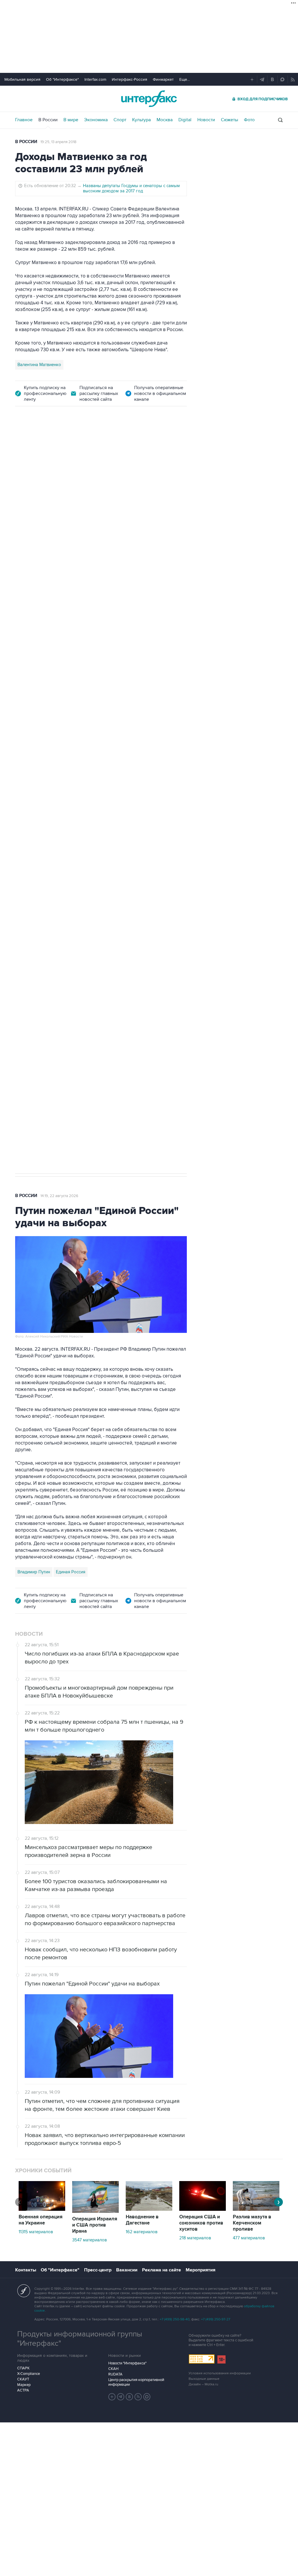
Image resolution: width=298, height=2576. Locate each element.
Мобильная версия (22, 79)
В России (48, 120)
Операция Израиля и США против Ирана (95, 2225)
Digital (185, 120)
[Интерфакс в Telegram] (121, 2397)
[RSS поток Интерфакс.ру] (138, 2397)
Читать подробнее (150, 635)
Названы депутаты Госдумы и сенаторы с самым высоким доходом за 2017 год (131, 188)
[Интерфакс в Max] (147, 2397)
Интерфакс (149, 99)
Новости (206, 120)
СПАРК (23, 2368)
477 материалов (249, 2238)
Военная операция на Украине (41, 2220)
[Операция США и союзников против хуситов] (203, 2209)
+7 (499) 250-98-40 (175, 2319)
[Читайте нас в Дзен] (112, 2397)
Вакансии (127, 2270)
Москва (165, 120)
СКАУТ (23, 2379)
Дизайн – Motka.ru (203, 2384)
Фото (249, 120)
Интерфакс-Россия (130, 79)
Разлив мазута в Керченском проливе (252, 2223)
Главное (24, 120)
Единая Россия (71, 1572)
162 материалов (142, 2232)
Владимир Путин (34, 1572)
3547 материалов (89, 2240)
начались (168, 676)
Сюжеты (229, 120)
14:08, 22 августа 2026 (66, 447)
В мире (71, 120)
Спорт (120, 120)
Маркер (24, 2385)
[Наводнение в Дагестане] (149, 2209)
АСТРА (23, 2390)
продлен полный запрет (125, 817)
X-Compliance (29, 2374)
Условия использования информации (220, 2373)
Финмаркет (163, 79)
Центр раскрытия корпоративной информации (136, 2382)
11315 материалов (36, 2232)
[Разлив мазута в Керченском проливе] (256, 2209)
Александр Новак (35, 858)
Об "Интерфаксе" (62, 79)
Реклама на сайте (162, 2270)
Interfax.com (95, 79)
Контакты (26, 2270)
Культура (141, 120)
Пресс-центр (98, 2270)
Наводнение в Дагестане (142, 2220)
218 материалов (195, 2238)
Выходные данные (204, 2379)
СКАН (113, 2369)
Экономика (96, 120)
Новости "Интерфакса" (127, 2363)
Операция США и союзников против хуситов (201, 2223)
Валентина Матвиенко (39, 365)
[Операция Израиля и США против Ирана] (95, 2211)
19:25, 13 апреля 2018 (58, 142)
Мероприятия (201, 2270)
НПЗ (63, 858)
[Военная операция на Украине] (42, 2209)
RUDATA (115, 2374)
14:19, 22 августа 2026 (59, 1196)
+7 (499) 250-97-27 (216, 2319)
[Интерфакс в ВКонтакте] (130, 2397)
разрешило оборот (38, 616)
